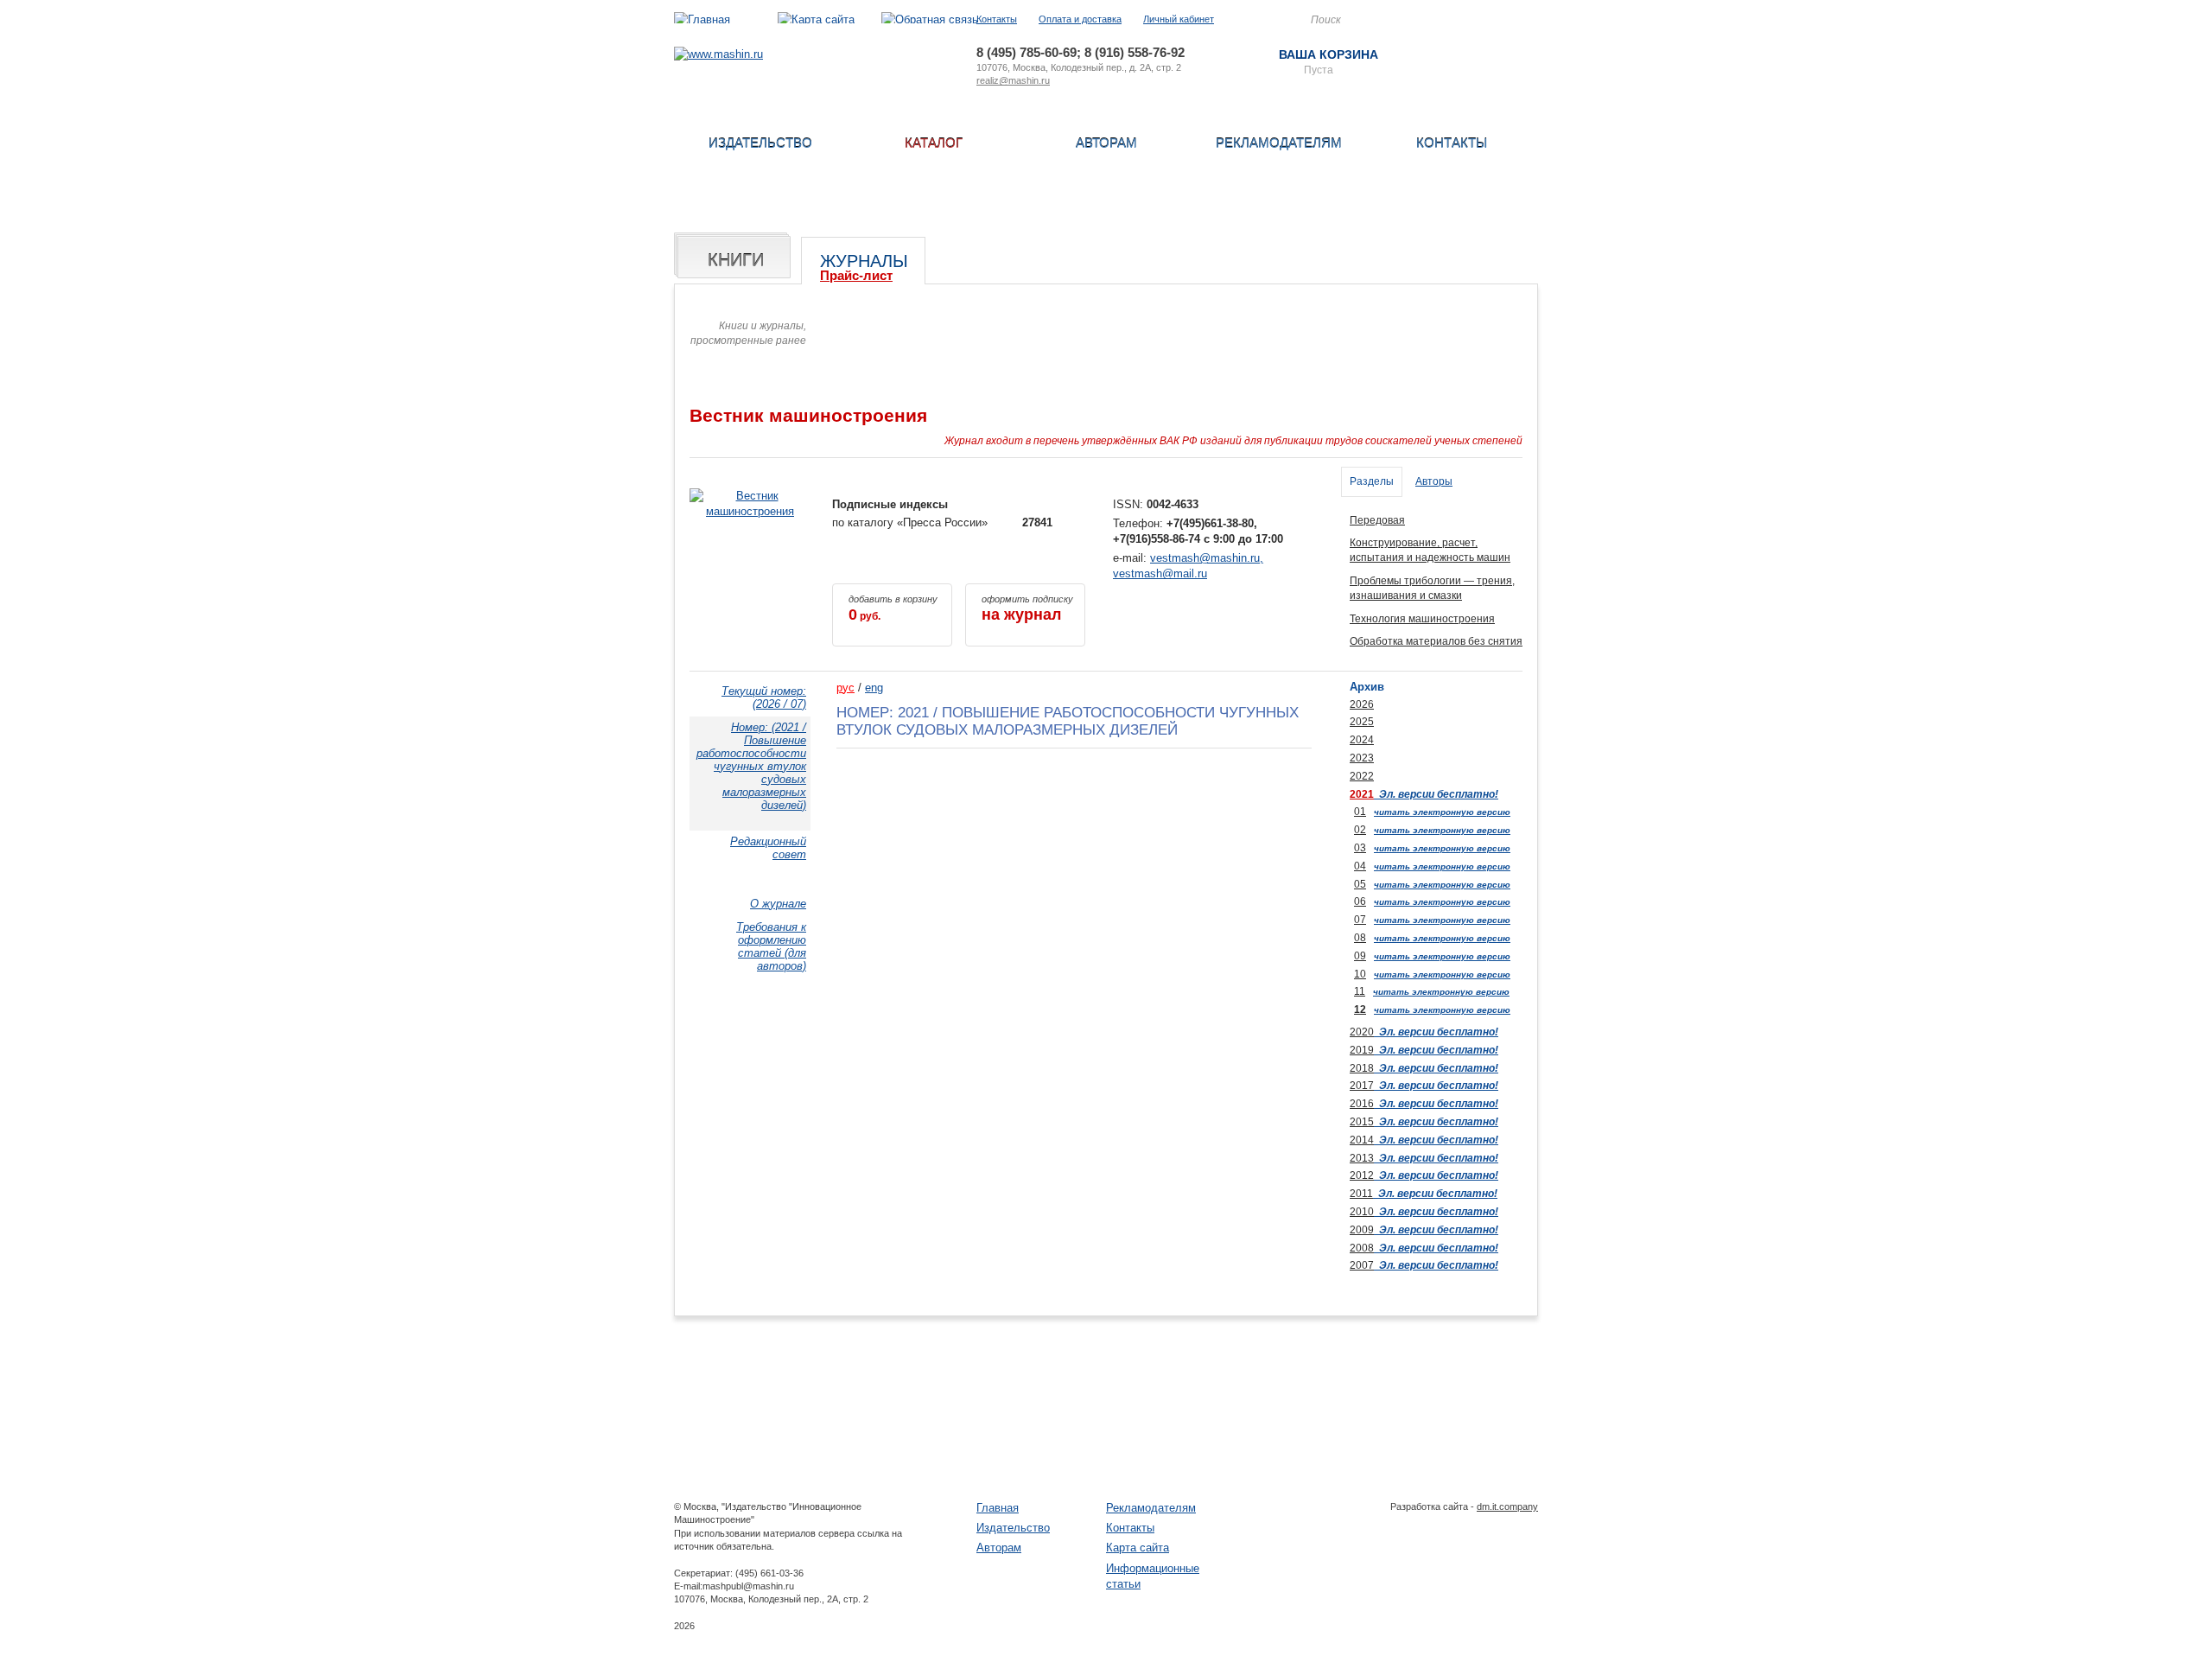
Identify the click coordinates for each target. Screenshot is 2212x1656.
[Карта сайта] (816, 19)
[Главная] (702, 19)
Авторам (1106, 143)
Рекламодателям (1279, 143)
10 (1360, 974)
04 (1360, 866)
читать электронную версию (1442, 812)
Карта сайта (1138, 1548)
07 (1360, 920)
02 (1360, 830)
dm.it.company (1507, 1506)
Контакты (997, 19)
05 (1360, 884)
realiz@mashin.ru (1013, 80)
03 (1360, 848)
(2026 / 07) (764, 697)
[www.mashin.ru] (718, 54)
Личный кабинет (1179, 19)
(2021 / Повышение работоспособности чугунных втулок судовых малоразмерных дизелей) (751, 766)
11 (1360, 991)
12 (1360, 1010)
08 (1360, 938)
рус (845, 688)
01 (1360, 812)
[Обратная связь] (930, 19)
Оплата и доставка (1080, 19)
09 (1360, 956)
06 (1360, 901)
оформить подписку (1027, 608)
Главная (998, 1508)
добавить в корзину (893, 608)
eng (874, 688)
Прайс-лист (856, 275)
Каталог (934, 143)
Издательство (760, 143)
